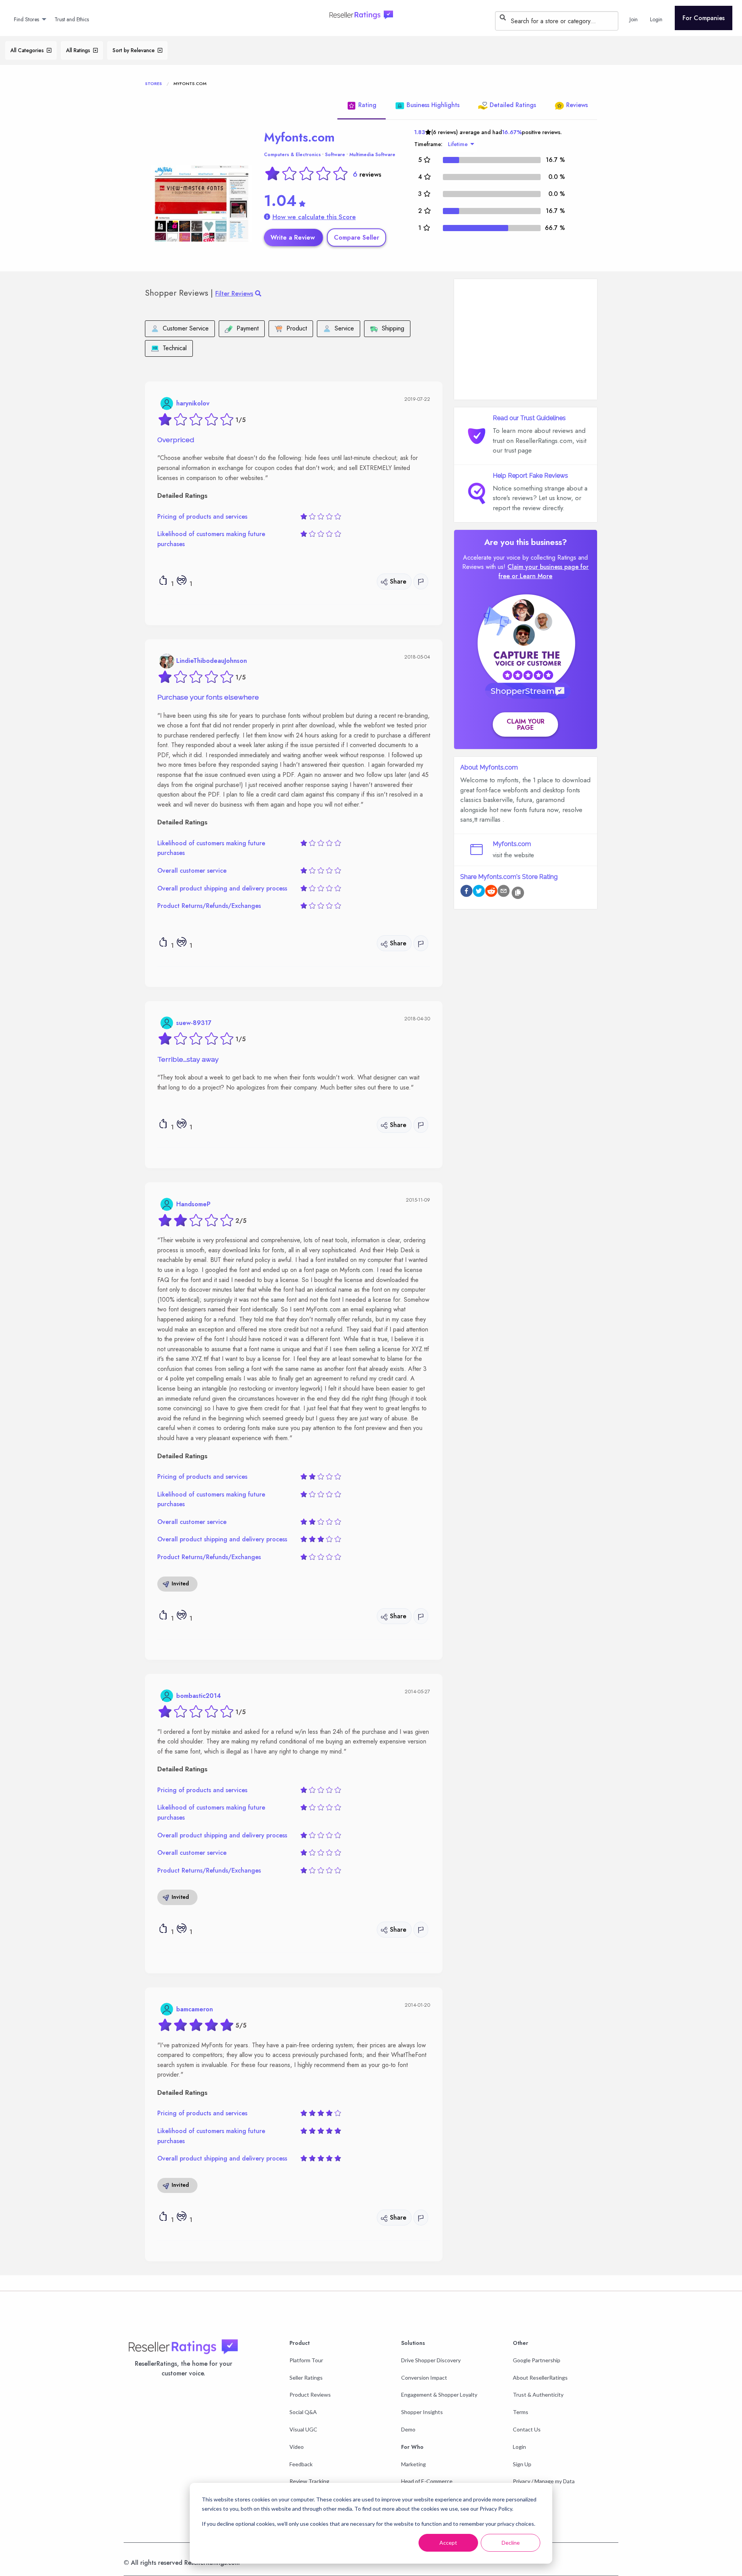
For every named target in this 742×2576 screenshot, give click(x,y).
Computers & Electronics (292, 155)
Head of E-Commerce (427, 2481)
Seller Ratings (306, 2378)
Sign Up (522, 2464)
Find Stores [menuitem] (26, 19)
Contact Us (527, 2429)
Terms (521, 2412)
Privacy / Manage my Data (544, 2481)
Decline (511, 2543)
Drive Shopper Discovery (431, 2360)
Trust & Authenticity (538, 2395)
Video (297, 2447)
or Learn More (532, 576)
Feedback (301, 2464)
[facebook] (466, 892)
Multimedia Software (372, 155)
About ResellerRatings (540, 2378)
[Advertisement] (526, 339)
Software (335, 155)
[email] (504, 892)
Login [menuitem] (656, 19)
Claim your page (526, 724)
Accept (448, 2543)
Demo (408, 2429)
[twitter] (479, 892)
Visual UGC (303, 2429)
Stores (153, 83)
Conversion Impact (424, 2378)
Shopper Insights (422, 2412)
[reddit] (491, 892)
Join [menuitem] (634, 19)
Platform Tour (306, 2360)
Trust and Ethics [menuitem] (72, 19)
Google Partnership (537, 2360)
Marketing (414, 2464)
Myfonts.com (299, 137)
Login (519, 2447)
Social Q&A (303, 2412)
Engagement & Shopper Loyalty (439, 2395)
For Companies (704, 18)
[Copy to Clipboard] (518, 893)
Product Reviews (310, 2395)
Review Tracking (309, 2481)
